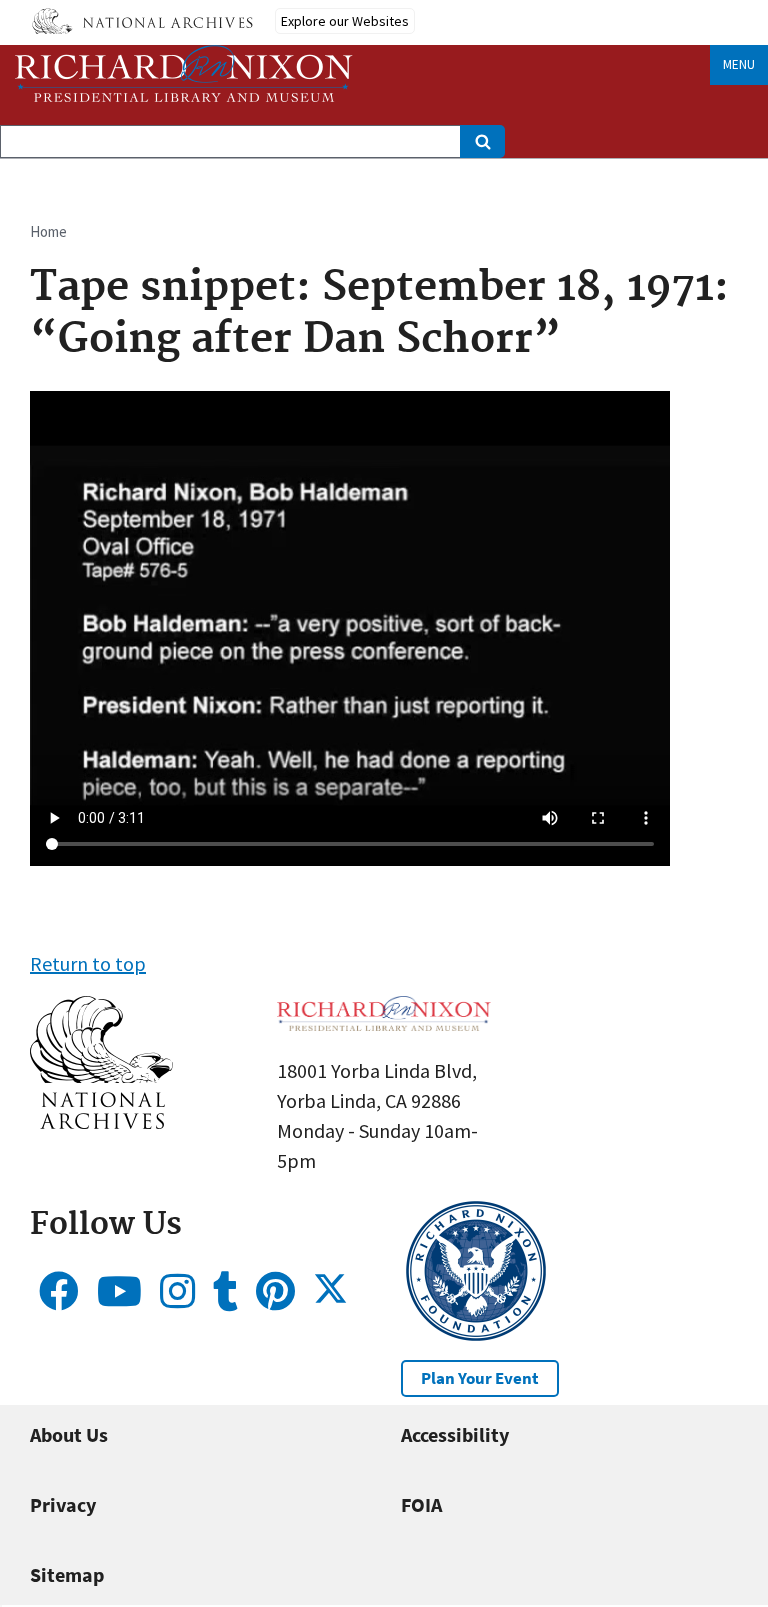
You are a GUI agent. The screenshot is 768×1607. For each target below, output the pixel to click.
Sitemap (67, 1574)
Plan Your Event (480, 1378)
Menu (739, 64)
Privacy (63, 1504)
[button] (101, 1121)
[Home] (184, 73)
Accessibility (455, 1434)
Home (48, 231)
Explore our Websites (345, 21)
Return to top (88, 963)
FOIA (421, 1504)
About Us (69, 1434)
